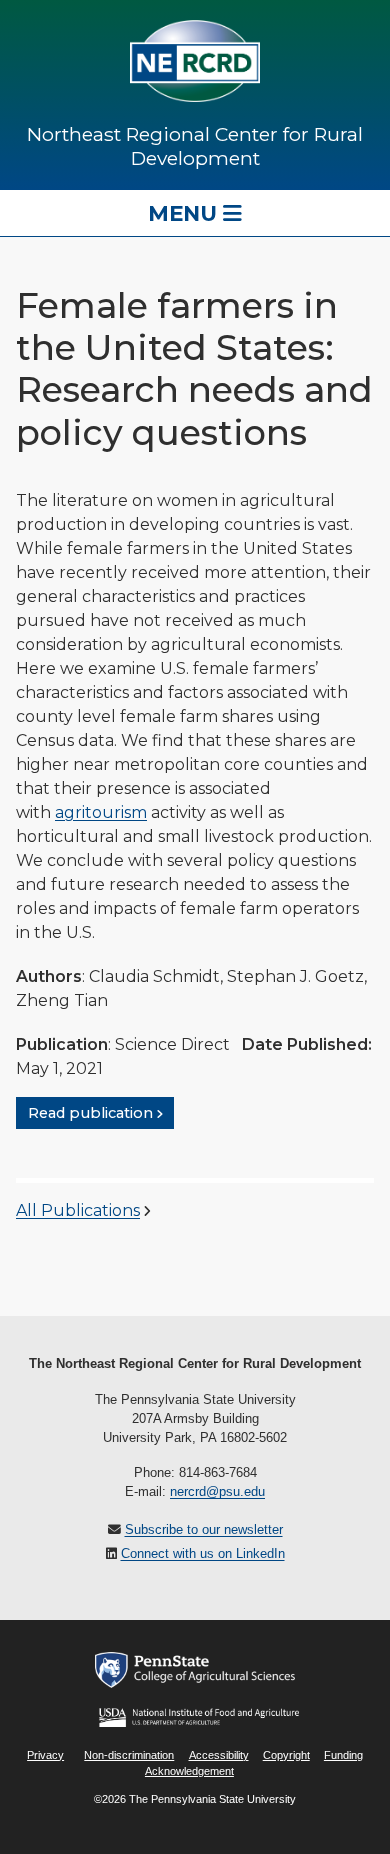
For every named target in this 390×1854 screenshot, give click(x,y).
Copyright (286, 1755)
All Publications (78, 1210)
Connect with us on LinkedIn (203, 1553)
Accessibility (219, 1755)
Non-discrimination (129, 1755)
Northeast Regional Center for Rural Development (195, 146)
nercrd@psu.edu (217, 1491)
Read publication (90, 1113)
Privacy (45, 1755)
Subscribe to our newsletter (204, 1529)
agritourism (101, 812)
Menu (185, 213)
